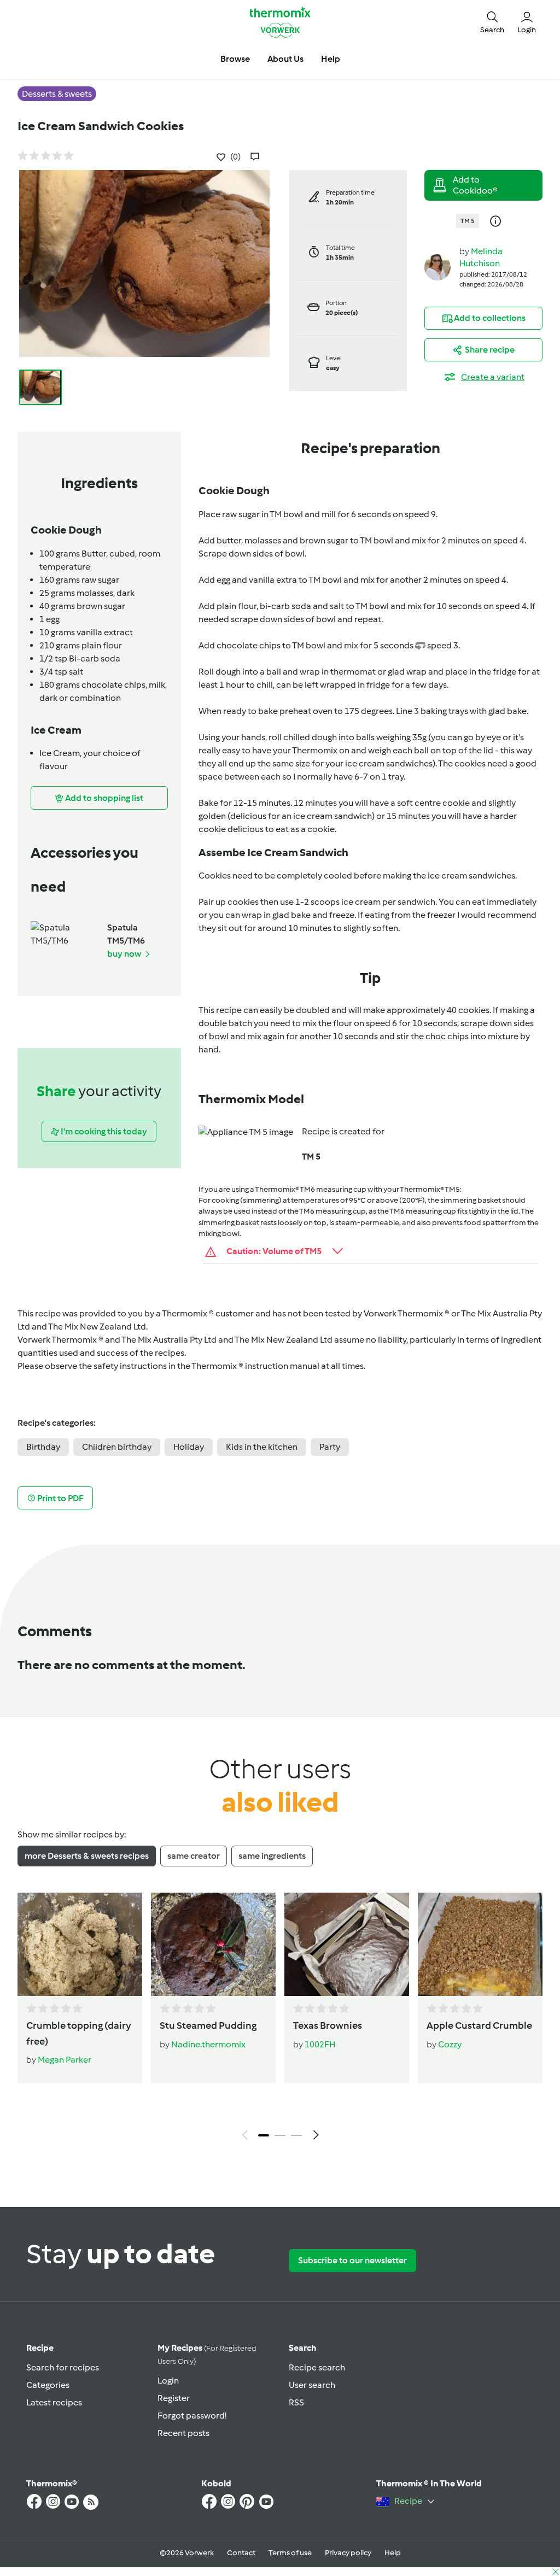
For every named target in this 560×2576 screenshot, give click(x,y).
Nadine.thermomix (208, 2044)
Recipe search (317, 2367)
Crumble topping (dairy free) (79, 2033)
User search (312, 2385)
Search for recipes (63, 2367)
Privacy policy (348, 2553)
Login (168, 2381)
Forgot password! (192, 2416)
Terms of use (290, 2553)
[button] (492, 22)
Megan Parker (65, 2060)
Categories (48, 2385)
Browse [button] (235, 59)
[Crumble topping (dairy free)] (80, 1944)
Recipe (40, 2348)
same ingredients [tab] (272, 1856)
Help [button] (331, 59)
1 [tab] (264, 2135)
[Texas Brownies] (347, 1944)
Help (393, 2553)
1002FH (320, 2044)
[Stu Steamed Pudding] (213, 1944)
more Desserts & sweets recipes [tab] (87, 1856)
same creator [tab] (194, 1856)
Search (303, 2348)
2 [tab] (280, 2135)
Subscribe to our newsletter (352, 2260)
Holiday (189, 1447)
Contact (241, 2553)
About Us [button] (285, 59)
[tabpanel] (280, 2019)
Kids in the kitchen (262, 1447)
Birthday (43, 1447)
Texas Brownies (328, 2025)
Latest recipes (54, 2402)
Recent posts (183, 2433)
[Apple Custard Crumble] (480, 1944)
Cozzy (450, 2044)
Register (174, 2398)
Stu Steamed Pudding (208, 2025)
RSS (296, 2402)
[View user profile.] (437, 267)
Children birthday (117, 1447)
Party (330, 1447)
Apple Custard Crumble (479, 2025)
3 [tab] (296, 2135)
